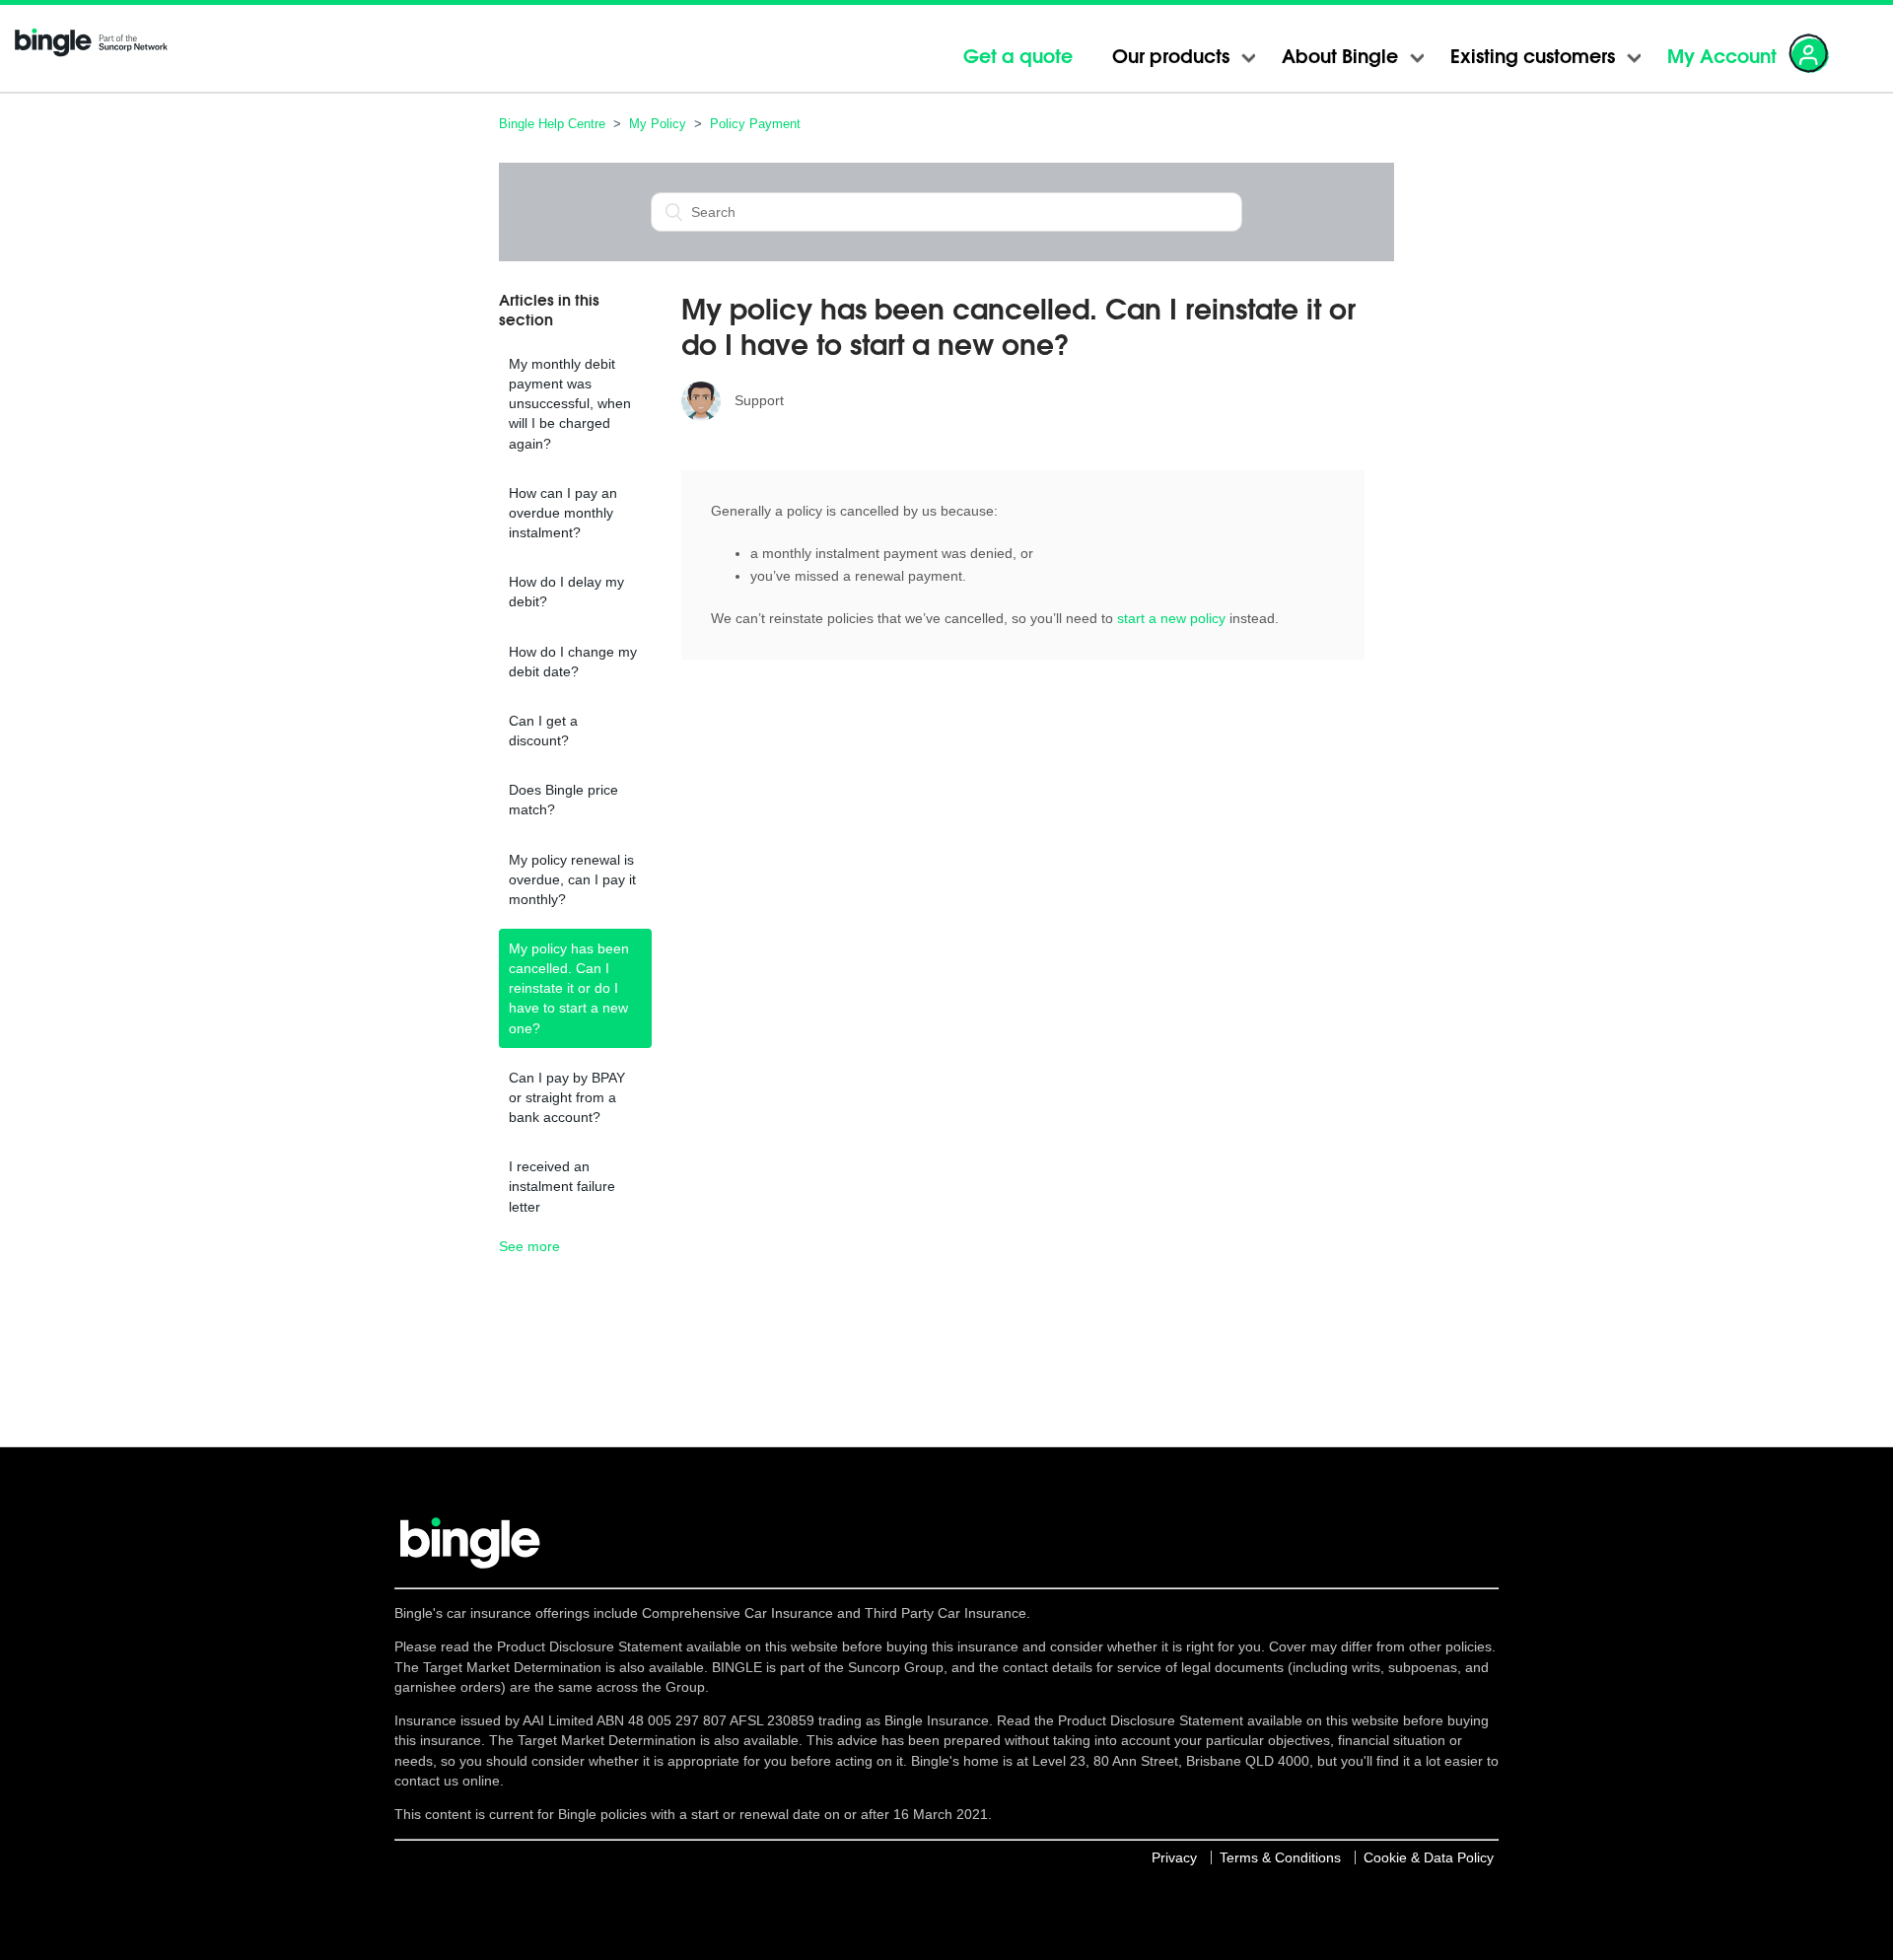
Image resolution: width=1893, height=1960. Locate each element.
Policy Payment (755, 124)
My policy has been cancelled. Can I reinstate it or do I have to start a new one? (569, 988)
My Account (1722, 56)
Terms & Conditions (1280, 1857)
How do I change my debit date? (573, 662)
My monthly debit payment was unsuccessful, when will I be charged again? (570, 404)
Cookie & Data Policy (1429, 1857)
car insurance (489, 1613)
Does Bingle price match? (563, 800)
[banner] (84, 55)
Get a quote (1018, 56)
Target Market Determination (512, 1667)
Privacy (1174, 1857)
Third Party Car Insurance (946, 1613)
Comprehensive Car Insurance (737, 1613)
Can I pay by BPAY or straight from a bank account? (567, 1097)
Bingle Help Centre (552, 124)
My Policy (658, 124)
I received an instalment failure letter (562, 1186)
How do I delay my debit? (566, 592)
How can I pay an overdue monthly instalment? (563, 513)
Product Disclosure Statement (592, 1646)
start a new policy (1171, 618)
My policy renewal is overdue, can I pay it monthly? (572, 879)
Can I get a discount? (543, 731)
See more (529, 1246)
